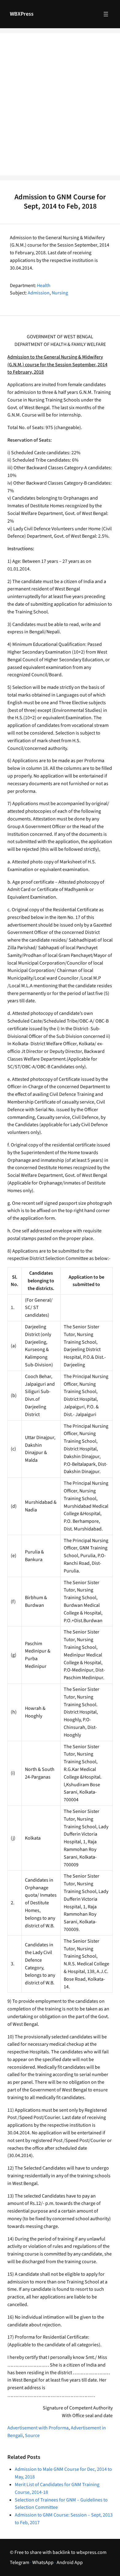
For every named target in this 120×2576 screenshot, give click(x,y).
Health (44, 286)
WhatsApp (43, 2563)
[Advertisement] (60, 108)
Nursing (60, 293)
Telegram (20, 2563)
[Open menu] (106, 14)
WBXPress (22, 14)
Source (32, 2436)
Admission (39, 293)
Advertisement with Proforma (38, 2428)
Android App (70, 2563)
